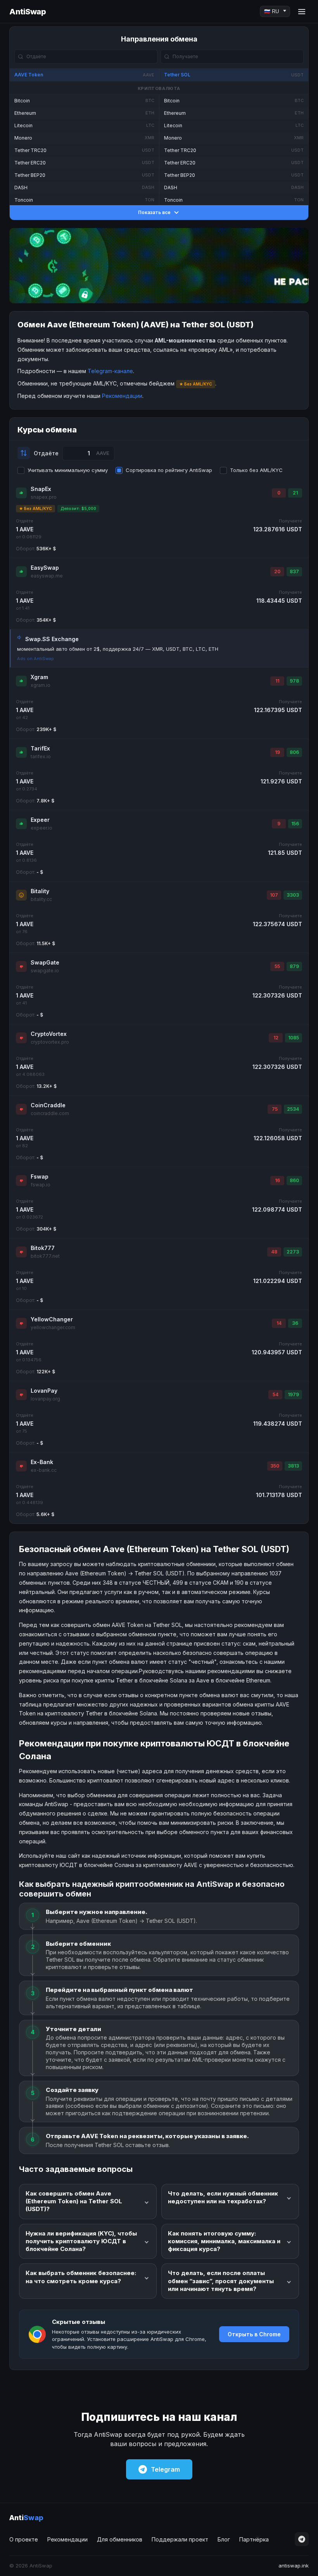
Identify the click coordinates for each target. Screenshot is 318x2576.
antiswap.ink (294, 2566)
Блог (224, 2539)
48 (274, 1252)
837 (294, 571)
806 (294, 752)
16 (277, 1180)
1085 (294, 1038)
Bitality (40, 891)
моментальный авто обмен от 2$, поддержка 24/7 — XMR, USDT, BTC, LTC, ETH (118, 649)
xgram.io (41, 685)
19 (277, 752)
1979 (293, 1394)
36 (295, 1323)
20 (277, 571)
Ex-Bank (42, 1462)
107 (274, 895)
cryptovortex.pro (50, 1042)
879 (294, 966)
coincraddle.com (50, 1113)
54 (276, 1394)
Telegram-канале (110, 371)
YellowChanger (52, 1319)
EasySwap (45, 568)
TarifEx (40, 748)
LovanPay (44, 1391)
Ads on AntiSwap (35, 659)
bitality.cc (41, 899)
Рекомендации (122, 396)
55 (277, 966)
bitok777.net (45, 1256)
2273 (293, 1252)
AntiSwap (28, 12)
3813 (293, 1466)
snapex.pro (44, 497)
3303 (293, 895)
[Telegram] (302, 2539)
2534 (293, 1109)
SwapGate (45, 962)
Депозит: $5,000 (78, 508)
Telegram (165, 2469)
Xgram (39, 677)
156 (295, 824)
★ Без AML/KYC (35, 508)
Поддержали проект (180, 2539)
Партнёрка (254, 2539)
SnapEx (41, 489)
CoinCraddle (48, 1105)
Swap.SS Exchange (52, 639)
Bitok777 (43, 1248)
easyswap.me (47, 576)
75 (275, 1109)
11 (277, 681)
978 (294, 681)
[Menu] (302, 12)
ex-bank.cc (44, 1470)
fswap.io (41, 1185)
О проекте (24, 2539)
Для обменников (120, 2539)
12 (276, 1038)
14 (279, 1323)
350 (275, 1466)
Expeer (40, 820)
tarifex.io (41, 756)
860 (294, 1180)
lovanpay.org (45, 1399)
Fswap (40, 1176)
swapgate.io (45, 971)
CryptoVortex (49, 1034)
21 (295, 493)
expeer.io (41, 828)
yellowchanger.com (53, 1327)
